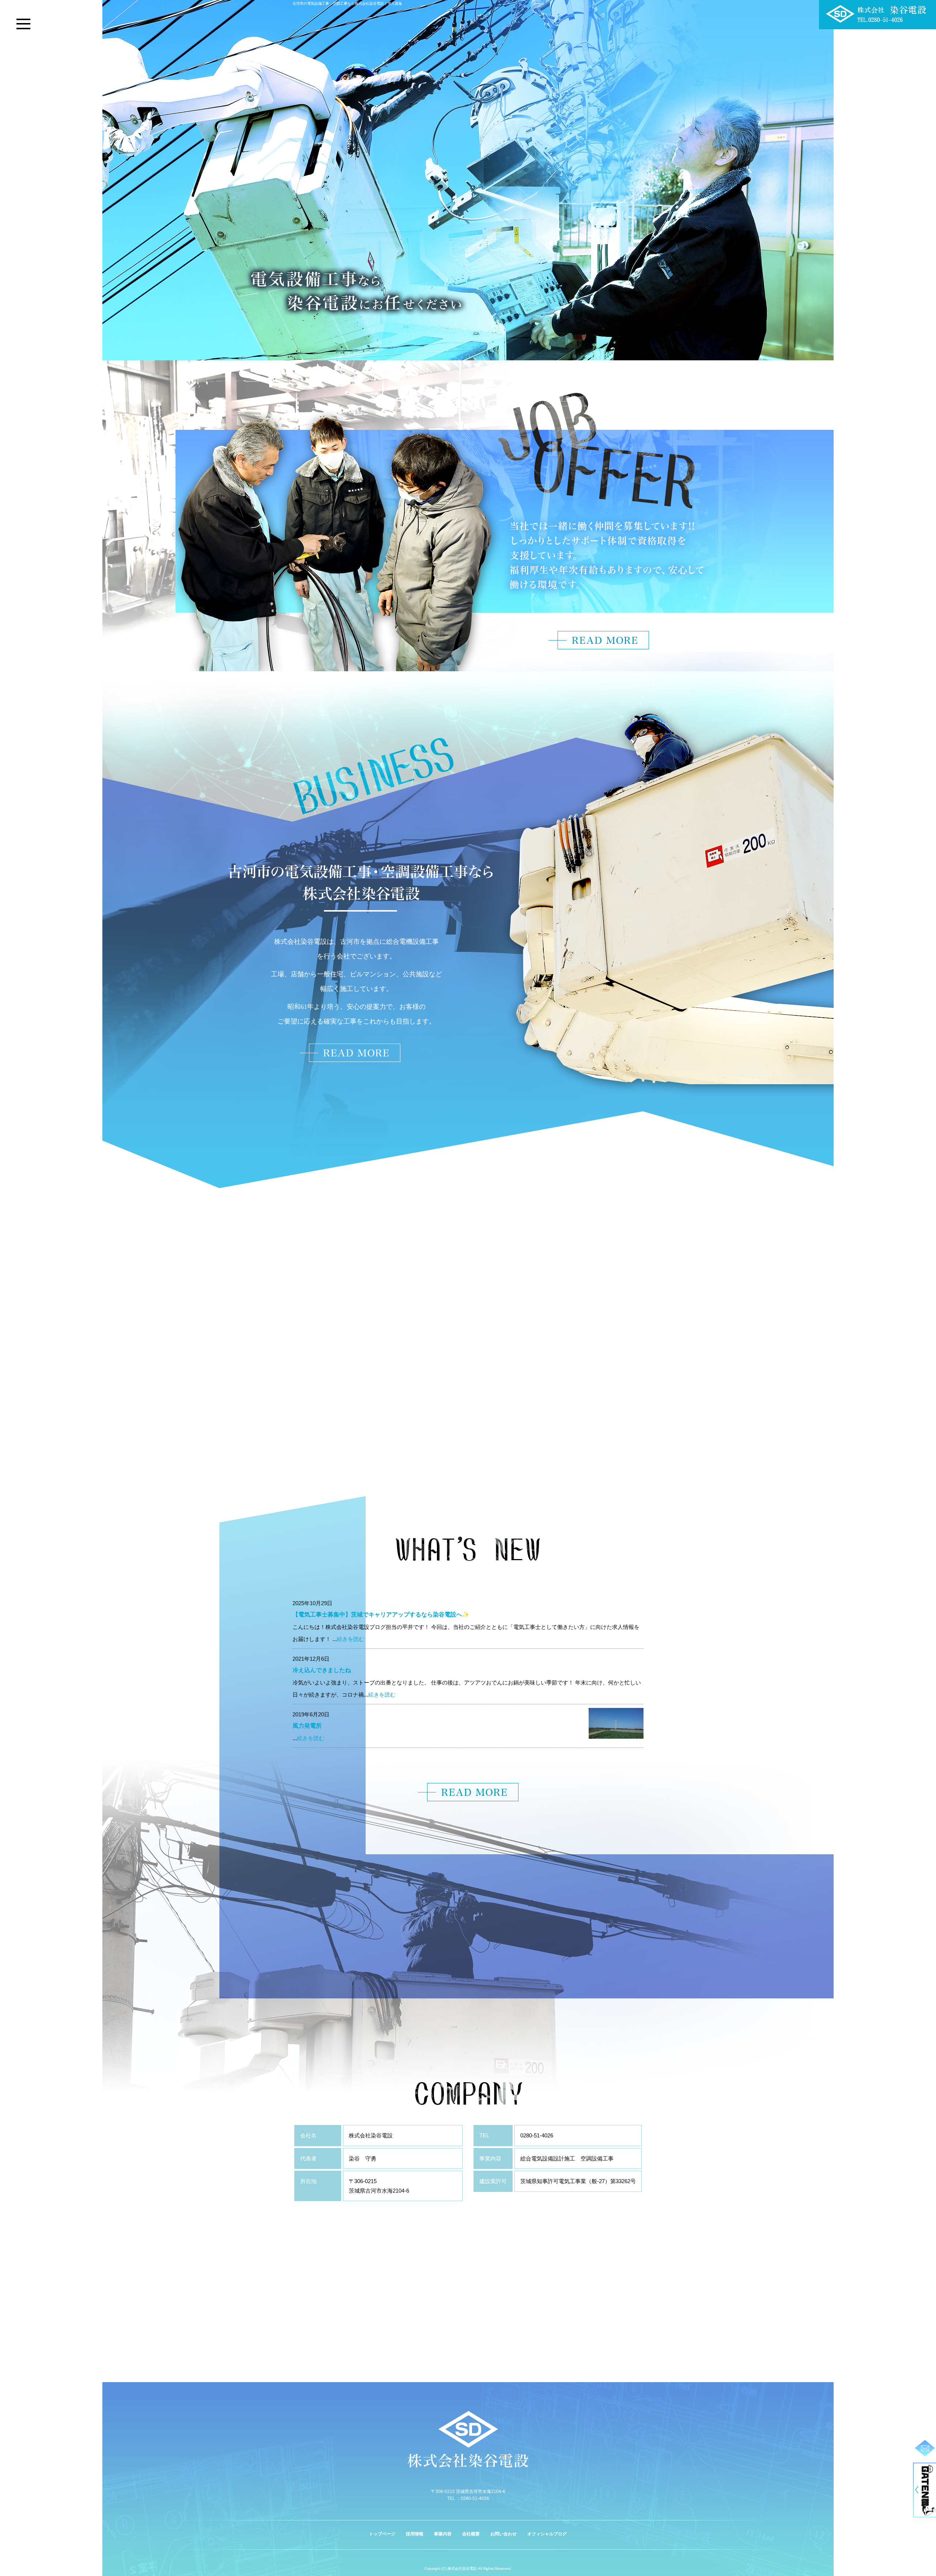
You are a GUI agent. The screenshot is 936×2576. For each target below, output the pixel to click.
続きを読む (350, 1639)
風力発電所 (307, 1726)
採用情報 (415, 2534)
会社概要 (471, 2534)
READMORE (350, 1053)
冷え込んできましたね (322, 1670)
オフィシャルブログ (547, 2534)
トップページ (382, 2534)
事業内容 (443, 2534)
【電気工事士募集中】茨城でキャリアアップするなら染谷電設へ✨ (381, 1614)
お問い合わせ (503, 2534)
